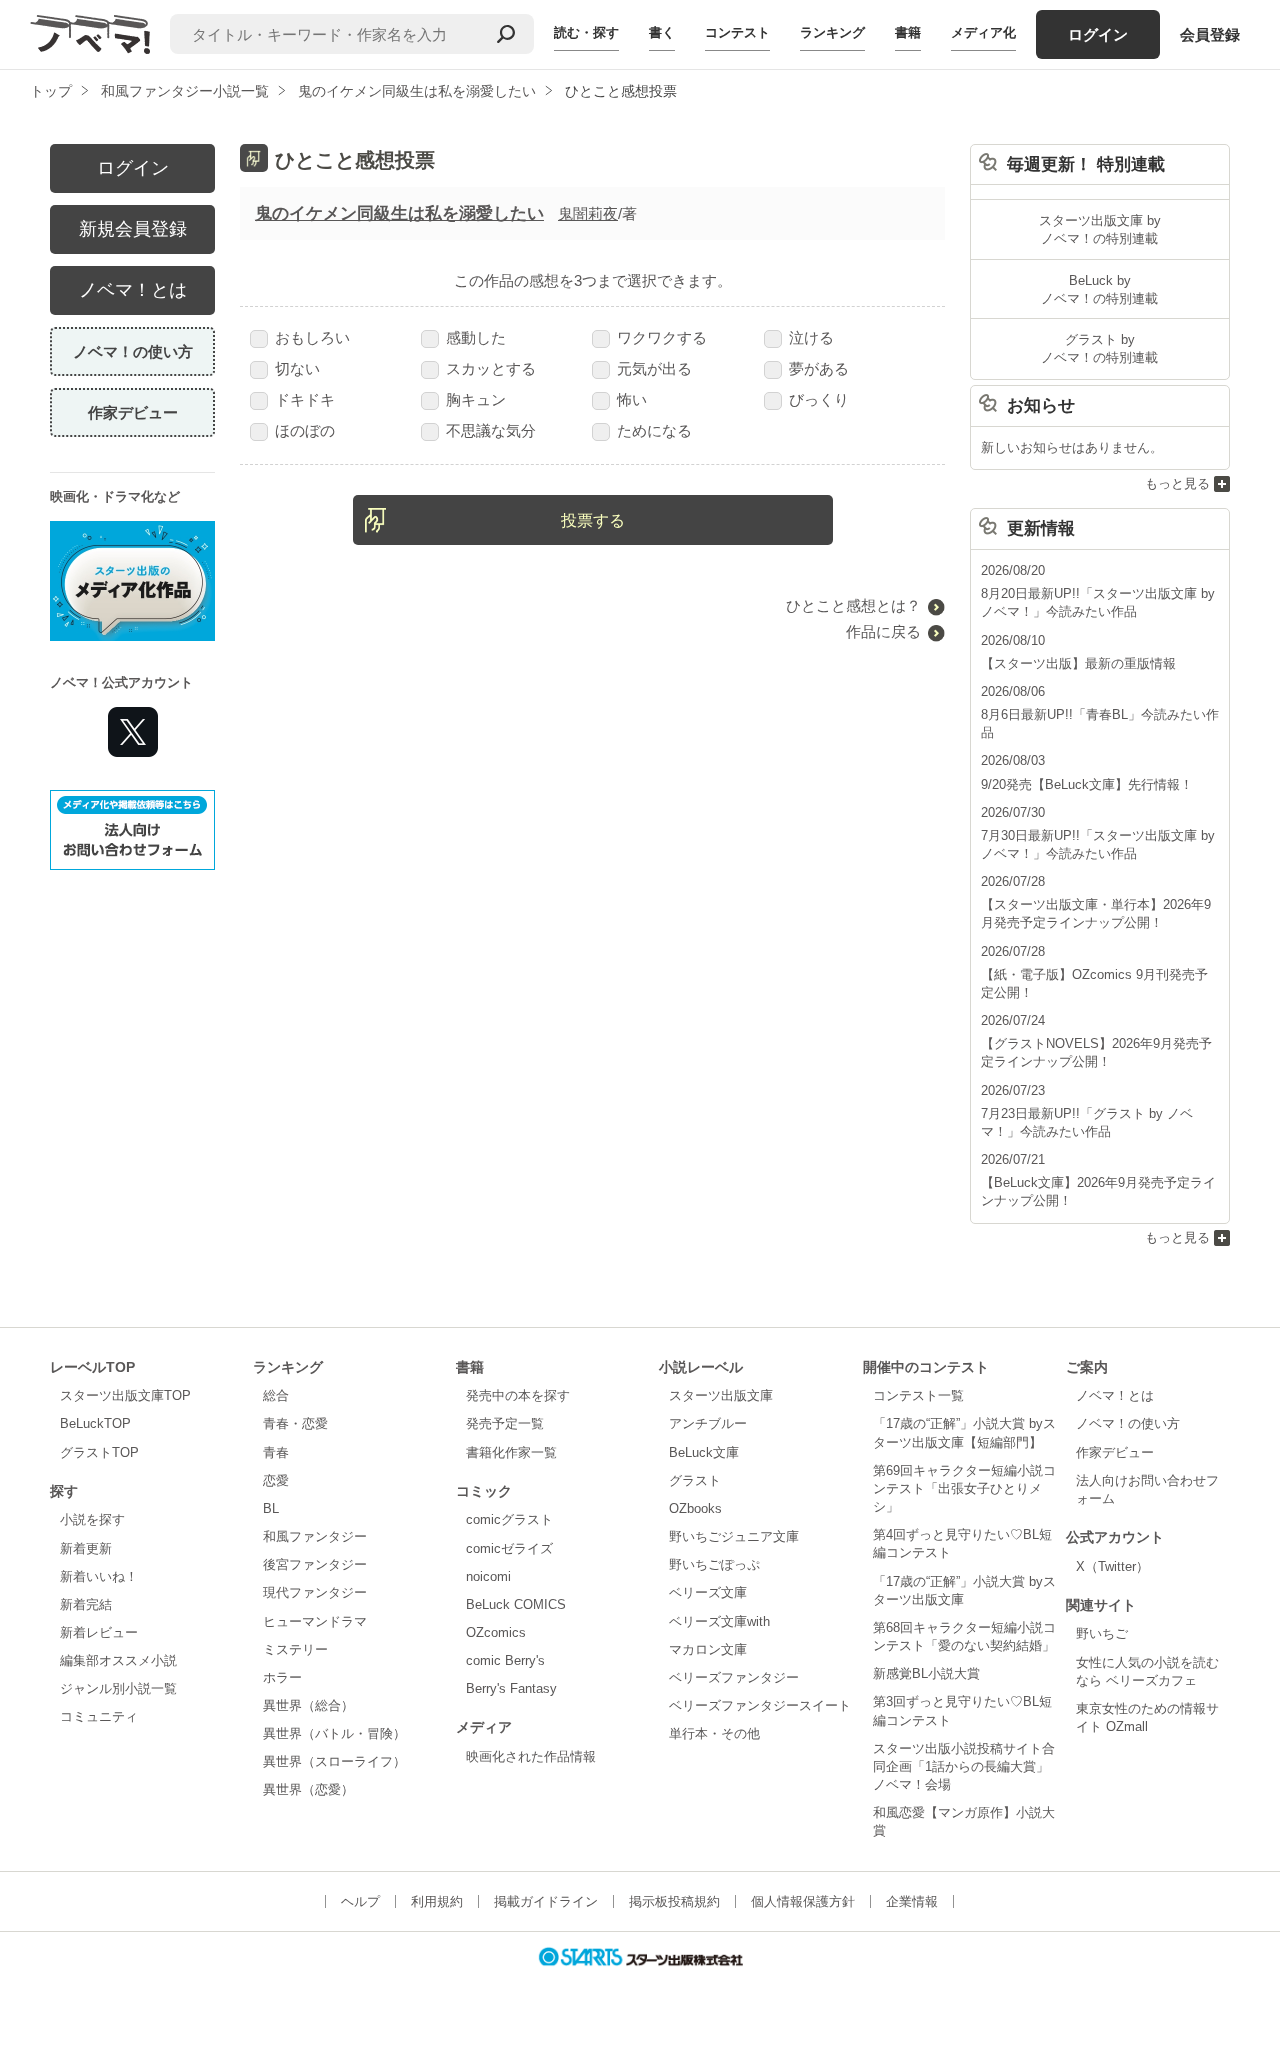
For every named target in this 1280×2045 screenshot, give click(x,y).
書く (662, 32)
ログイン (1098, 34)
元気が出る (654, 368)
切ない (297, 368)
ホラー (282, 1677)
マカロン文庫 (708, 1649)
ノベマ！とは (133, 290)
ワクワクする (662, 337)
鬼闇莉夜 (588, 213)
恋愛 (276, 1480)
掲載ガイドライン (546, 1901)
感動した (476, 337)
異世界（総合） (308, 1705)
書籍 (908, 32)
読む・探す (586, 32)
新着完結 (86, 1604)
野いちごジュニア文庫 (734, 1536)
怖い (632, 399)
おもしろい (312, 337)
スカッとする (491, 368)
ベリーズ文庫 (708, 1592)
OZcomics (496, 1632)
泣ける (811, 337)
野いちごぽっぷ (714, 1564)
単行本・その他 (714, 1733)
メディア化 (983, 32)
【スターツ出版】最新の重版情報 (1078, 663)
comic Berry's (505, 1660)
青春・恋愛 (295, 1423)
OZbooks (695, 1508)
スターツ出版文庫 (721, 1395)
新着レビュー (99, 1632)
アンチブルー (708, 1423)
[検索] (506, 34)
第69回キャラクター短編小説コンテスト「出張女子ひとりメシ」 (964, 1488)
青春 (276, 1452)
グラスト (695, 1480)
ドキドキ (305, 399)
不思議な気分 (491, 430)
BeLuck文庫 (704, 1452)
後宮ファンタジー (315, 1564)
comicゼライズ (509, 1548)
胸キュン (476, 399)
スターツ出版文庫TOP (125, 1395)
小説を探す (92, 1519)
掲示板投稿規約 (674, 1901)
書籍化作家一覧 (511, 1452)
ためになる (654, 430)
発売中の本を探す (518, 1395)
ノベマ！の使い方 (133, 351)
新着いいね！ (99, 1576)
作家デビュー (133, 412)
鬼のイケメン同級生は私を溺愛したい (399, 213)
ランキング (832, 32)
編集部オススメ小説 (118, 1660)
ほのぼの (305, 430)
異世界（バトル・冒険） (334, 1733)
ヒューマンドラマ (315, 1621)
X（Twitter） (1112, 1566)
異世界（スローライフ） (334, 1761)
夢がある (819, 368)
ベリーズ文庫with (719, 1621)
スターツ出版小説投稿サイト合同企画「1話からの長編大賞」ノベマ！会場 (964, 1766)
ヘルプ (360, 1901)
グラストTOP (99, 1452)
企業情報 (912, 1901)
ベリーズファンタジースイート (760, 1705)
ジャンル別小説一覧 (118, 1688)
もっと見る (1177, 483)
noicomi (488, 1576)
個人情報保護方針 (803, 1901)
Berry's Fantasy (511, 1688)
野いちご (1102, 1633)
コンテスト (737, 32)
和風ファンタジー (315, 1536)
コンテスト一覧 (918, 1395)
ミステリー (295, 1649)
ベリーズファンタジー (734, 1677)
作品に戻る (883, 631)
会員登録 (1210, 34)
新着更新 (86, 1548)
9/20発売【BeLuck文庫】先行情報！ (1087, 784)
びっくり (819, 399)
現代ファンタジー (315, 1592)
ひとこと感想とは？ (853, 605)
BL (271, 1508)
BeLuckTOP (95, 1423)
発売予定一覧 (505, 1423)
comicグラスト (509, 1519)
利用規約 (437, 1901)
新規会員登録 (133, 229)
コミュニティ (99, 1716)
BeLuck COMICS (516, 1604)
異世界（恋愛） (308, 1789)
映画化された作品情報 (531, 1756)
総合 (276, 1395)
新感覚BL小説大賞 (926, 1673)
